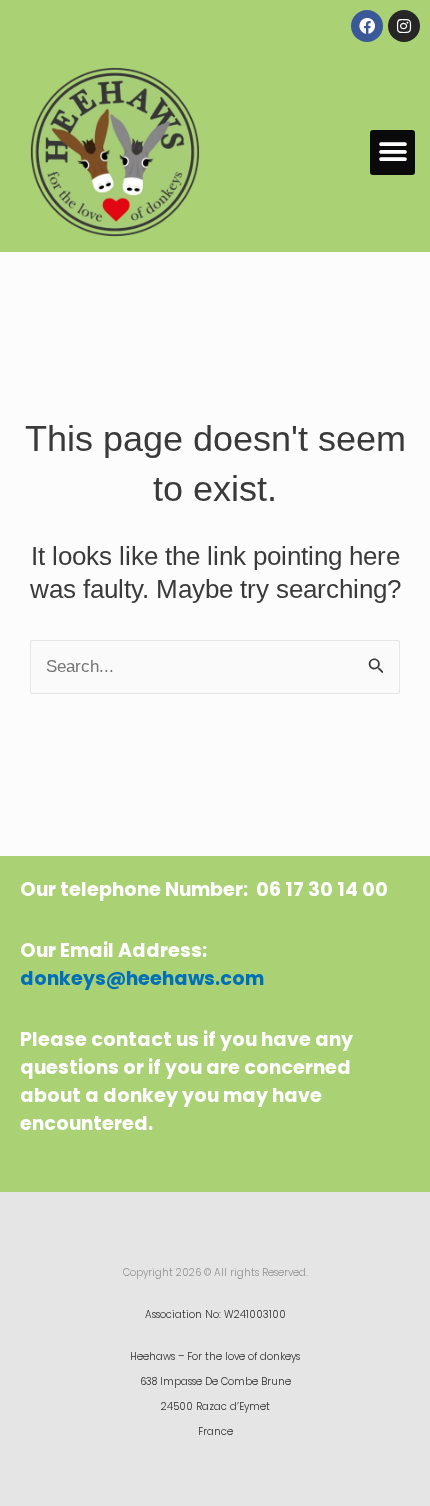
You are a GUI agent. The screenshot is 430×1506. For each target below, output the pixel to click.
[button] (392, 152)
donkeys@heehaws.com (142, 978)
